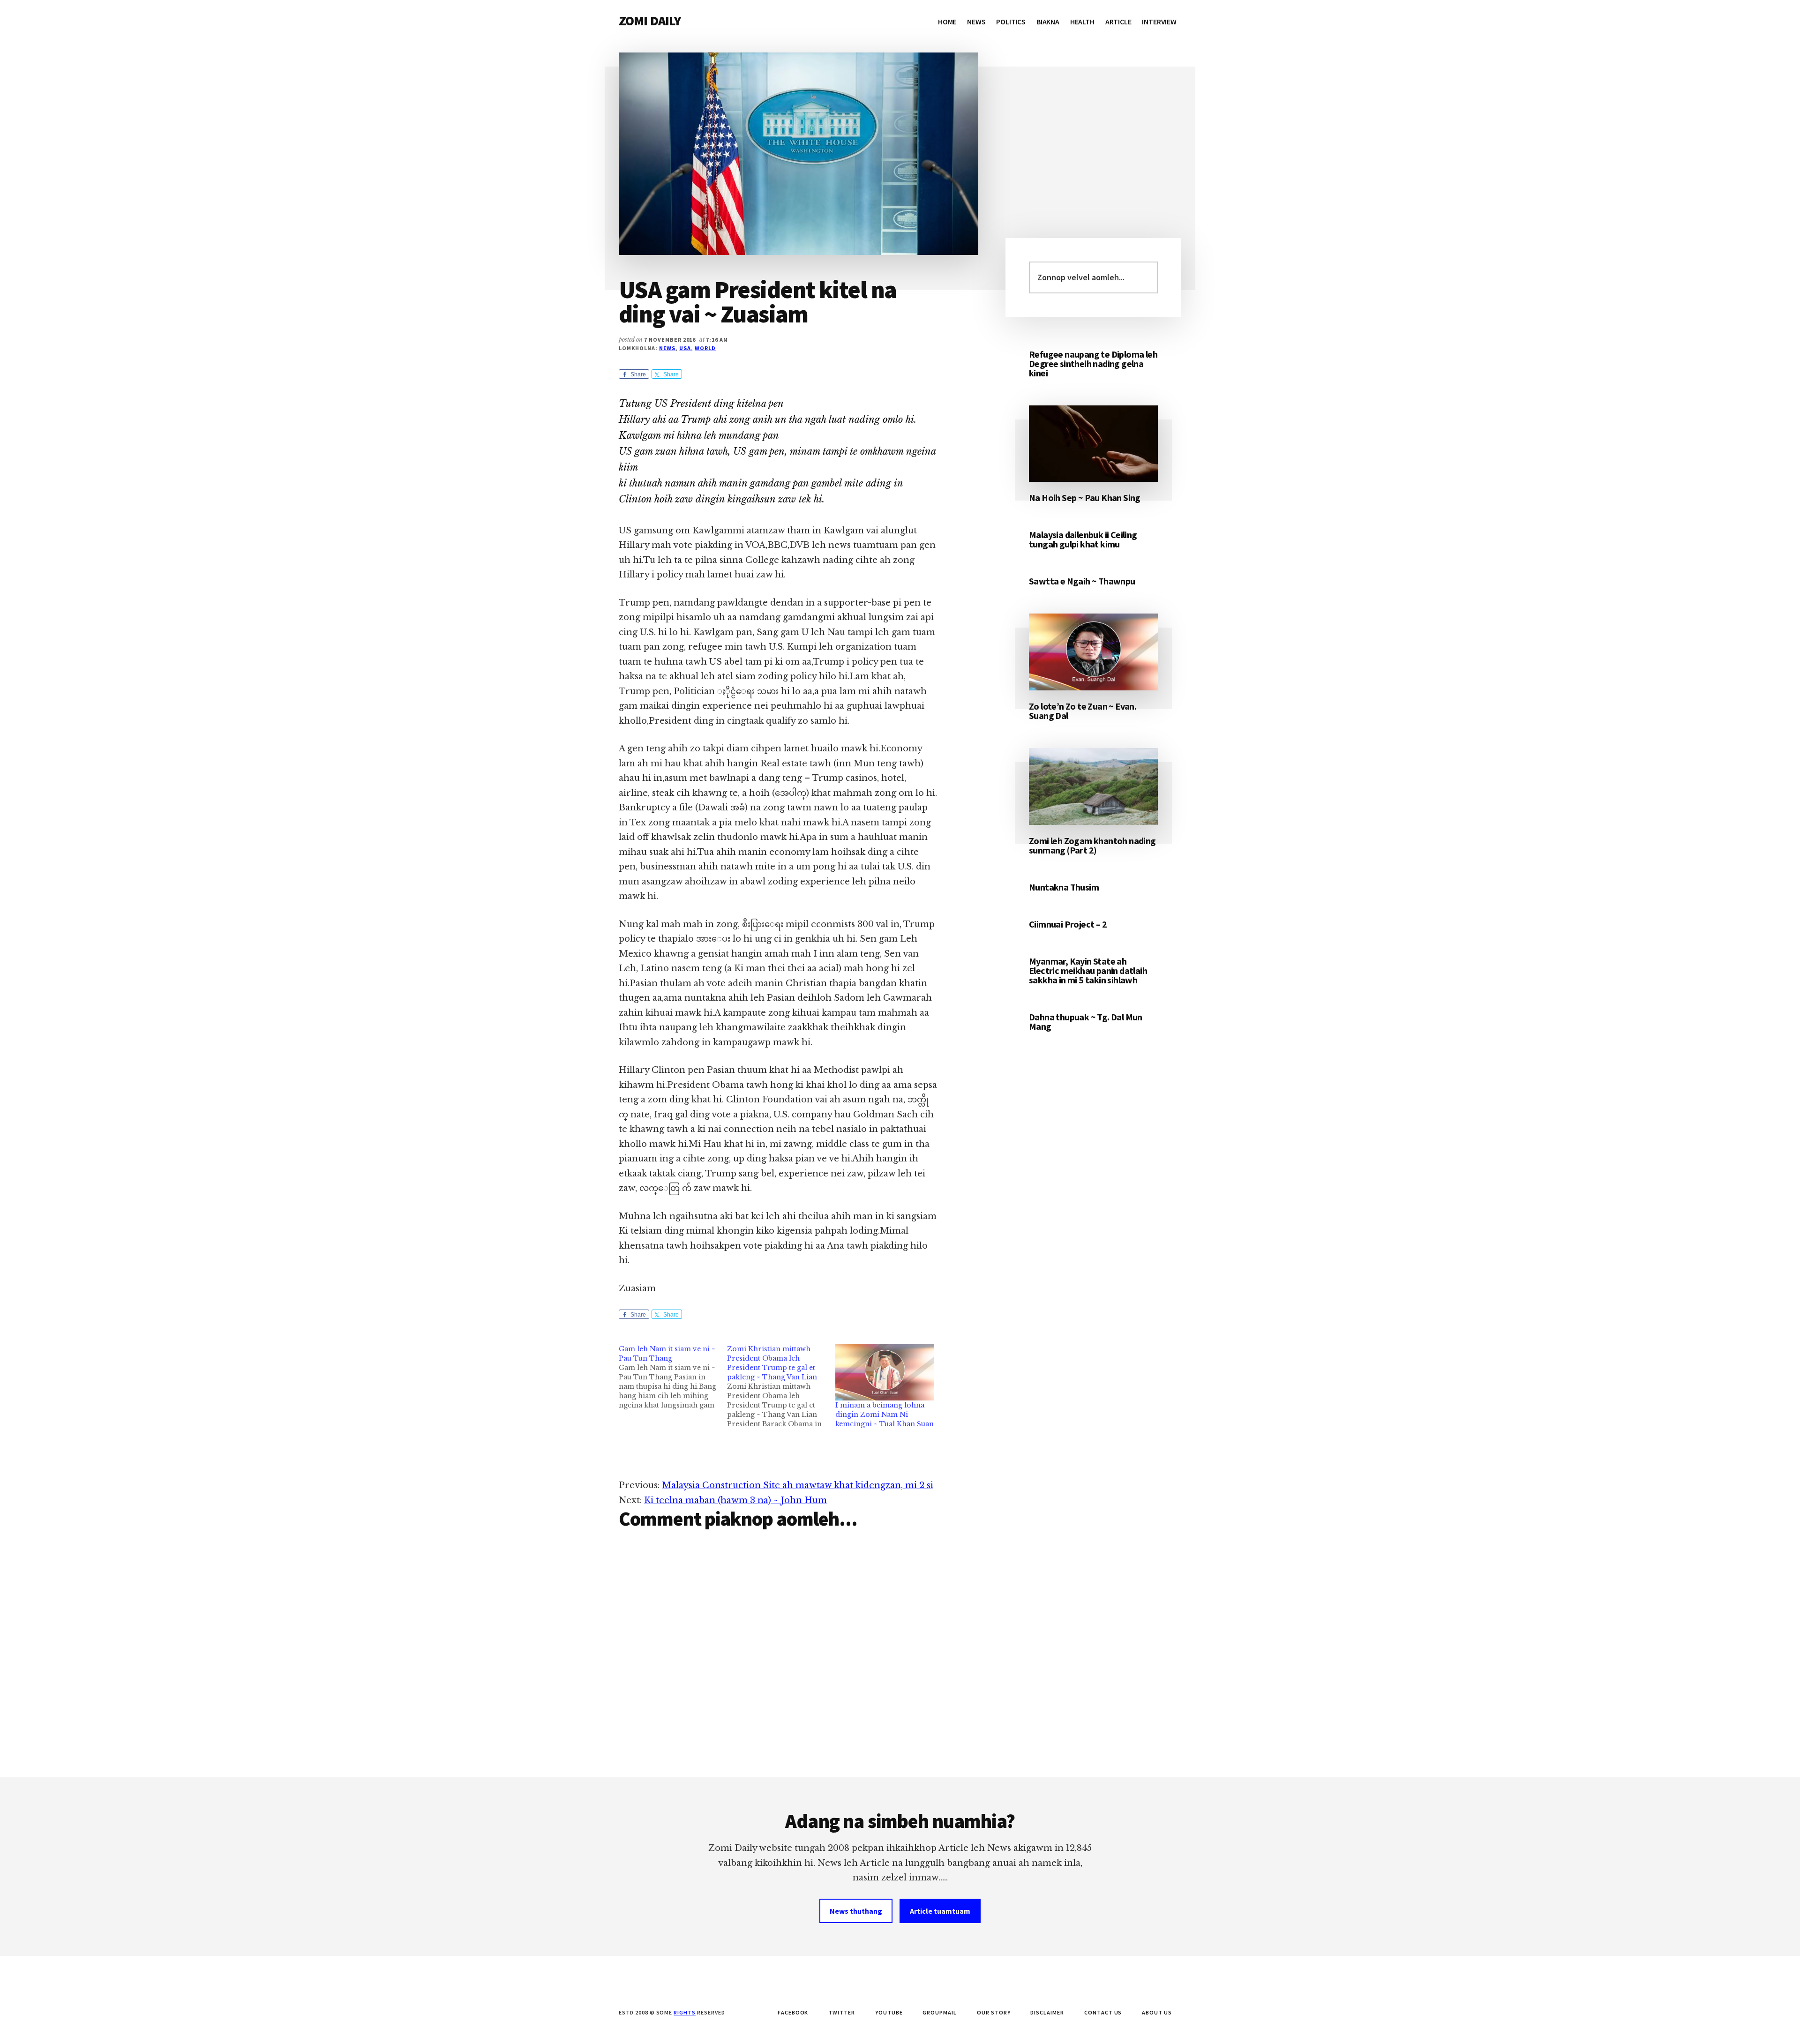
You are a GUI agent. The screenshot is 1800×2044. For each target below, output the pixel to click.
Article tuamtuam (940, 1911)
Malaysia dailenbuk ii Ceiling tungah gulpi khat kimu (1083, 539)
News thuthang (856, 1911)
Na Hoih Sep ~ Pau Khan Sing (1085, 498)
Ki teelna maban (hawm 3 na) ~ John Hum (735, 1500)
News (667, 348)
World (705, 348)
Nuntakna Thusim (1064, 887)
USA (685, 348)
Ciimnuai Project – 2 (1068, 924)
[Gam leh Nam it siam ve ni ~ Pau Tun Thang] (673, 1377)
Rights (685, 2012)
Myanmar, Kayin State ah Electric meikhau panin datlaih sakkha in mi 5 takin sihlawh (1088, 970)
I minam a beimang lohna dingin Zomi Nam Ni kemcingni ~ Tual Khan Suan (885, 1415)
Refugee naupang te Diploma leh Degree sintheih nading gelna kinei (1093, 363)
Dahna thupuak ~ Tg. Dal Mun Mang (1086, 1022)
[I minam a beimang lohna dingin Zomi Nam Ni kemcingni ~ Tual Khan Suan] (885, 1373)
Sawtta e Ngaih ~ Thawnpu (1082, 581)
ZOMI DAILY (650, 21)
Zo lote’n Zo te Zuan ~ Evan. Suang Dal (1083, 711)
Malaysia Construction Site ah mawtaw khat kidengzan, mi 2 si (798, 1485)
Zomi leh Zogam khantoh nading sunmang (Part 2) (1092, 845)
